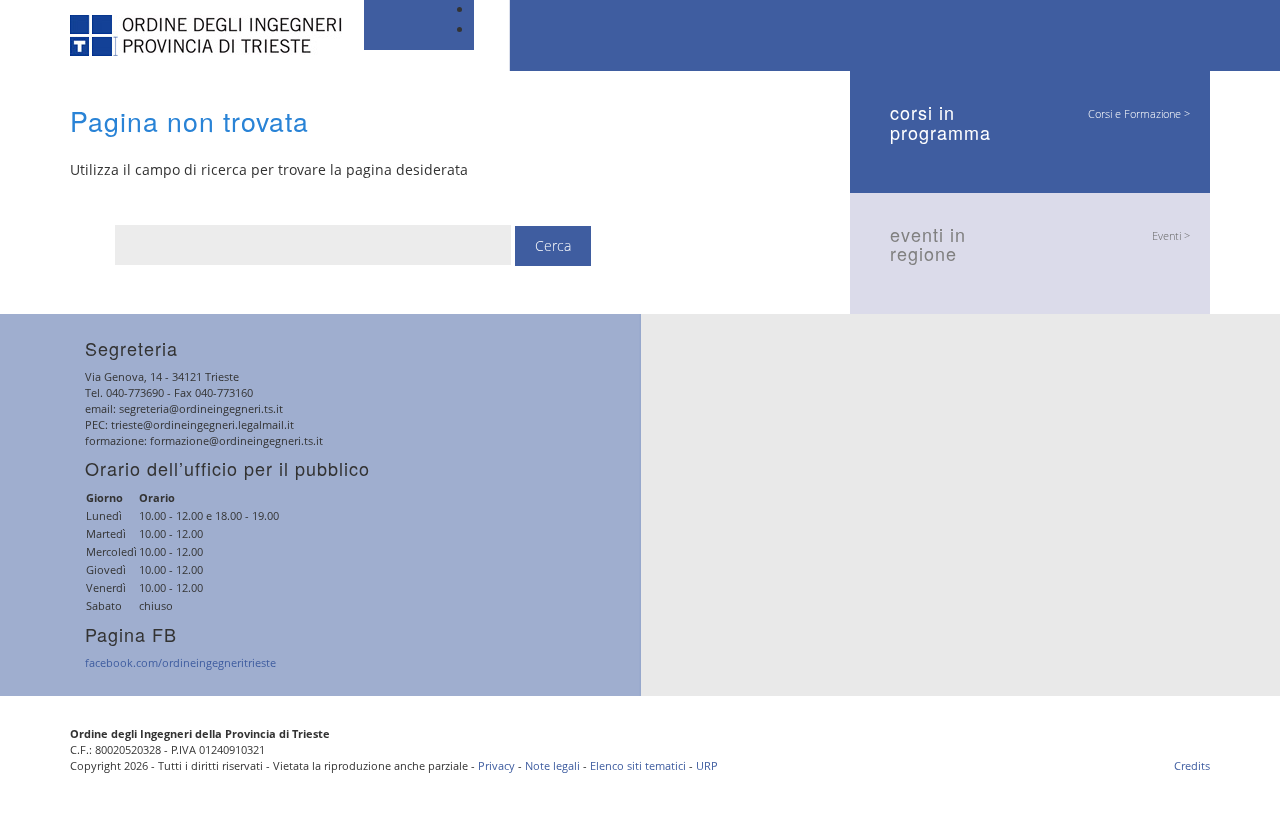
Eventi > (1171, 235)
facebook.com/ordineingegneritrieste (180, 662)
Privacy (496, 765)
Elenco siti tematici (638, 765)
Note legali (552, 765)
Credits (1192, 765)
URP (707, 765)
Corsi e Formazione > (1139, 113)
